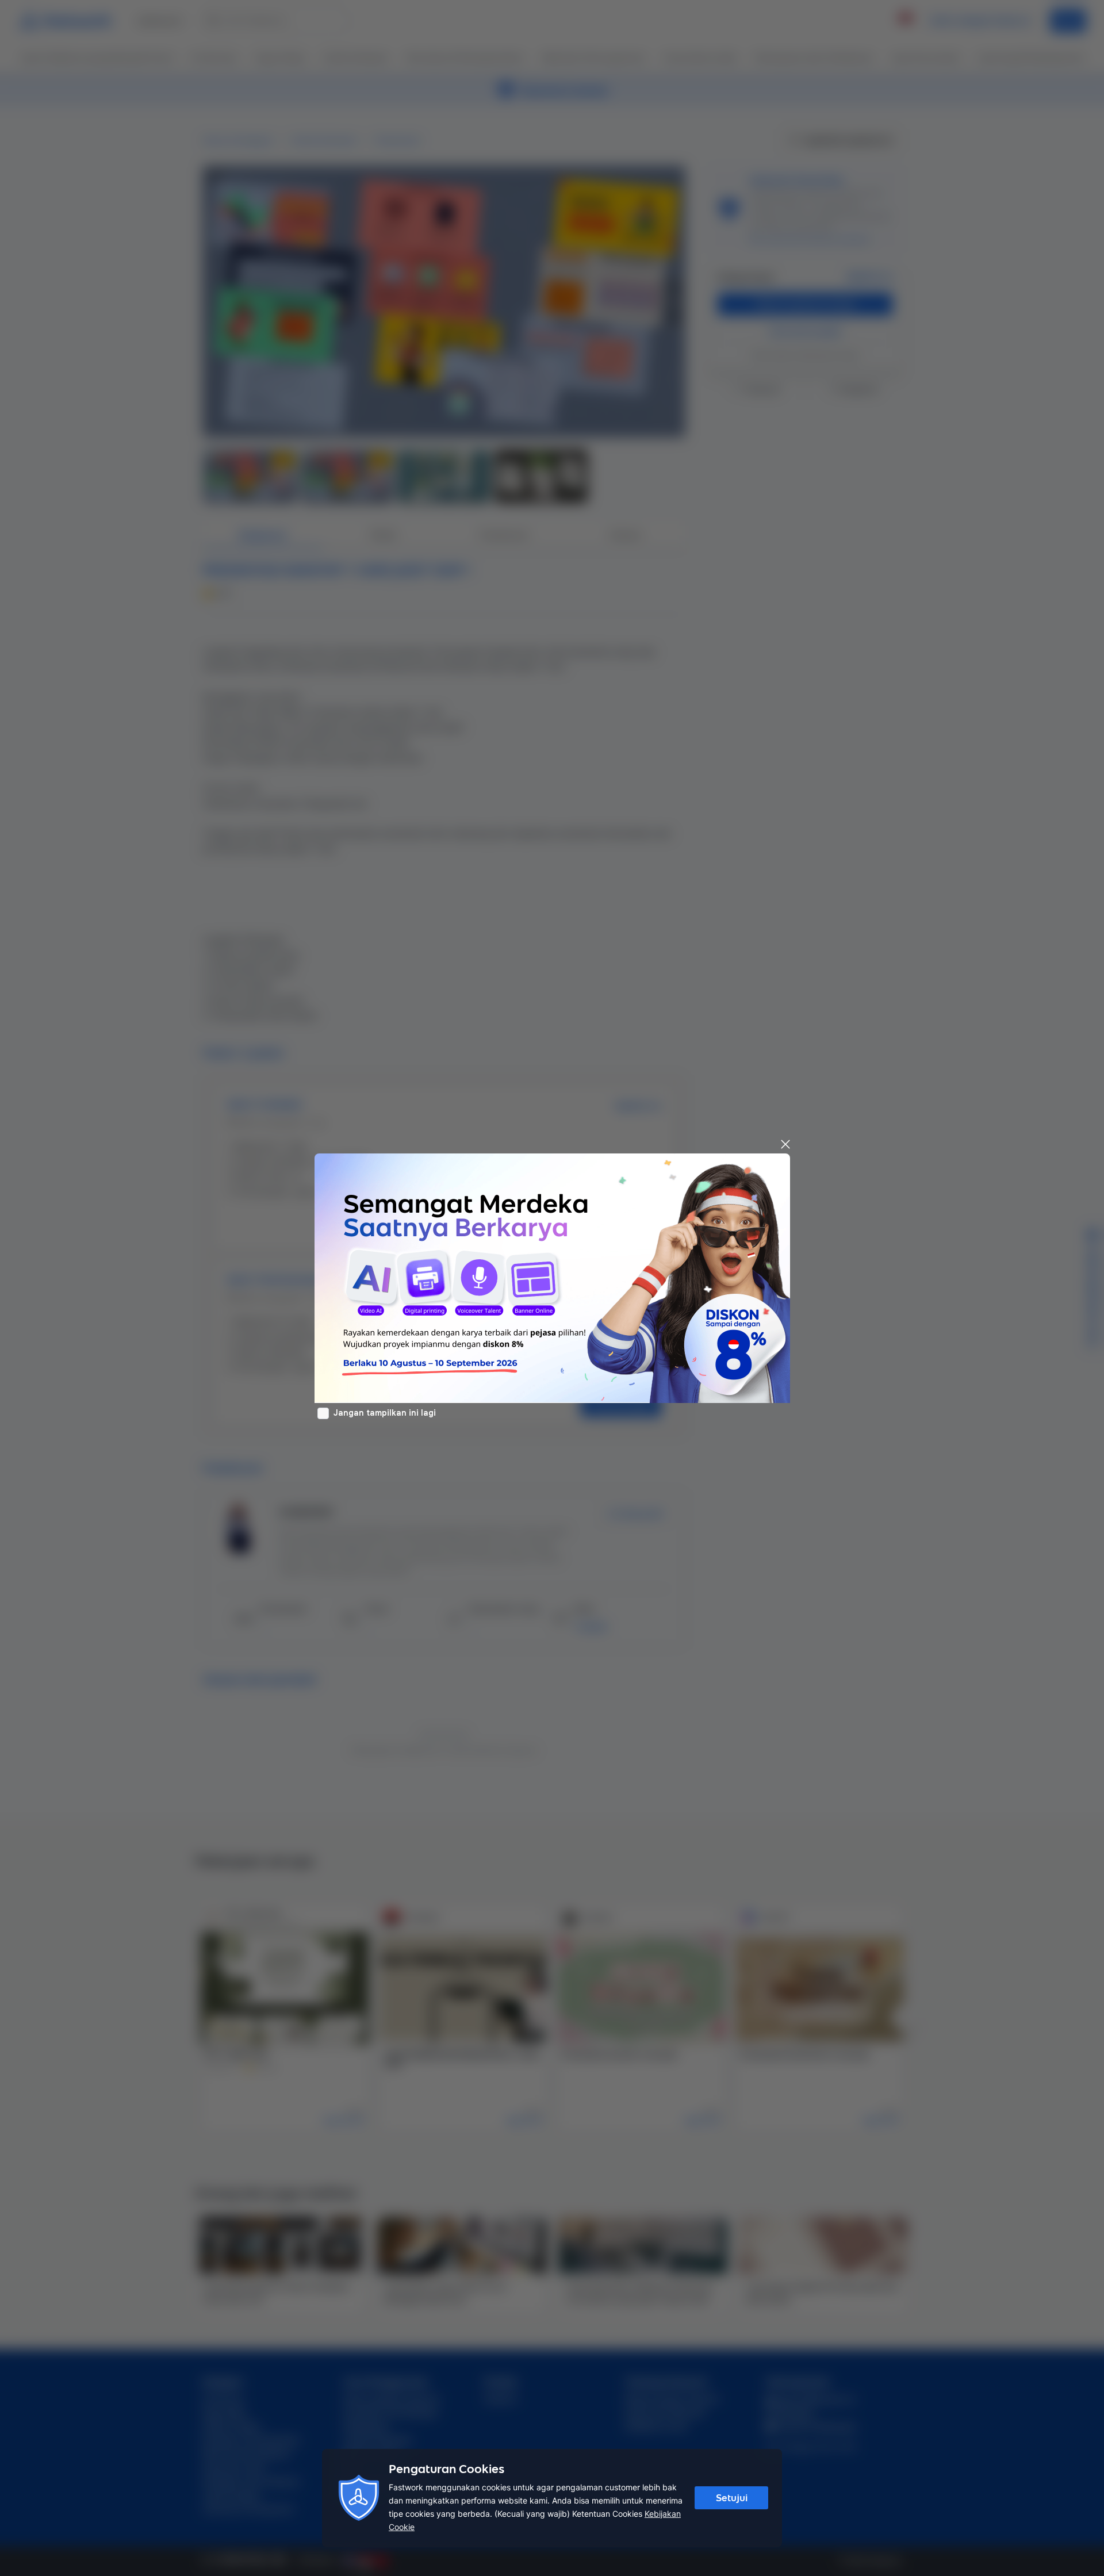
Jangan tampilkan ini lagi (385, 1413)
